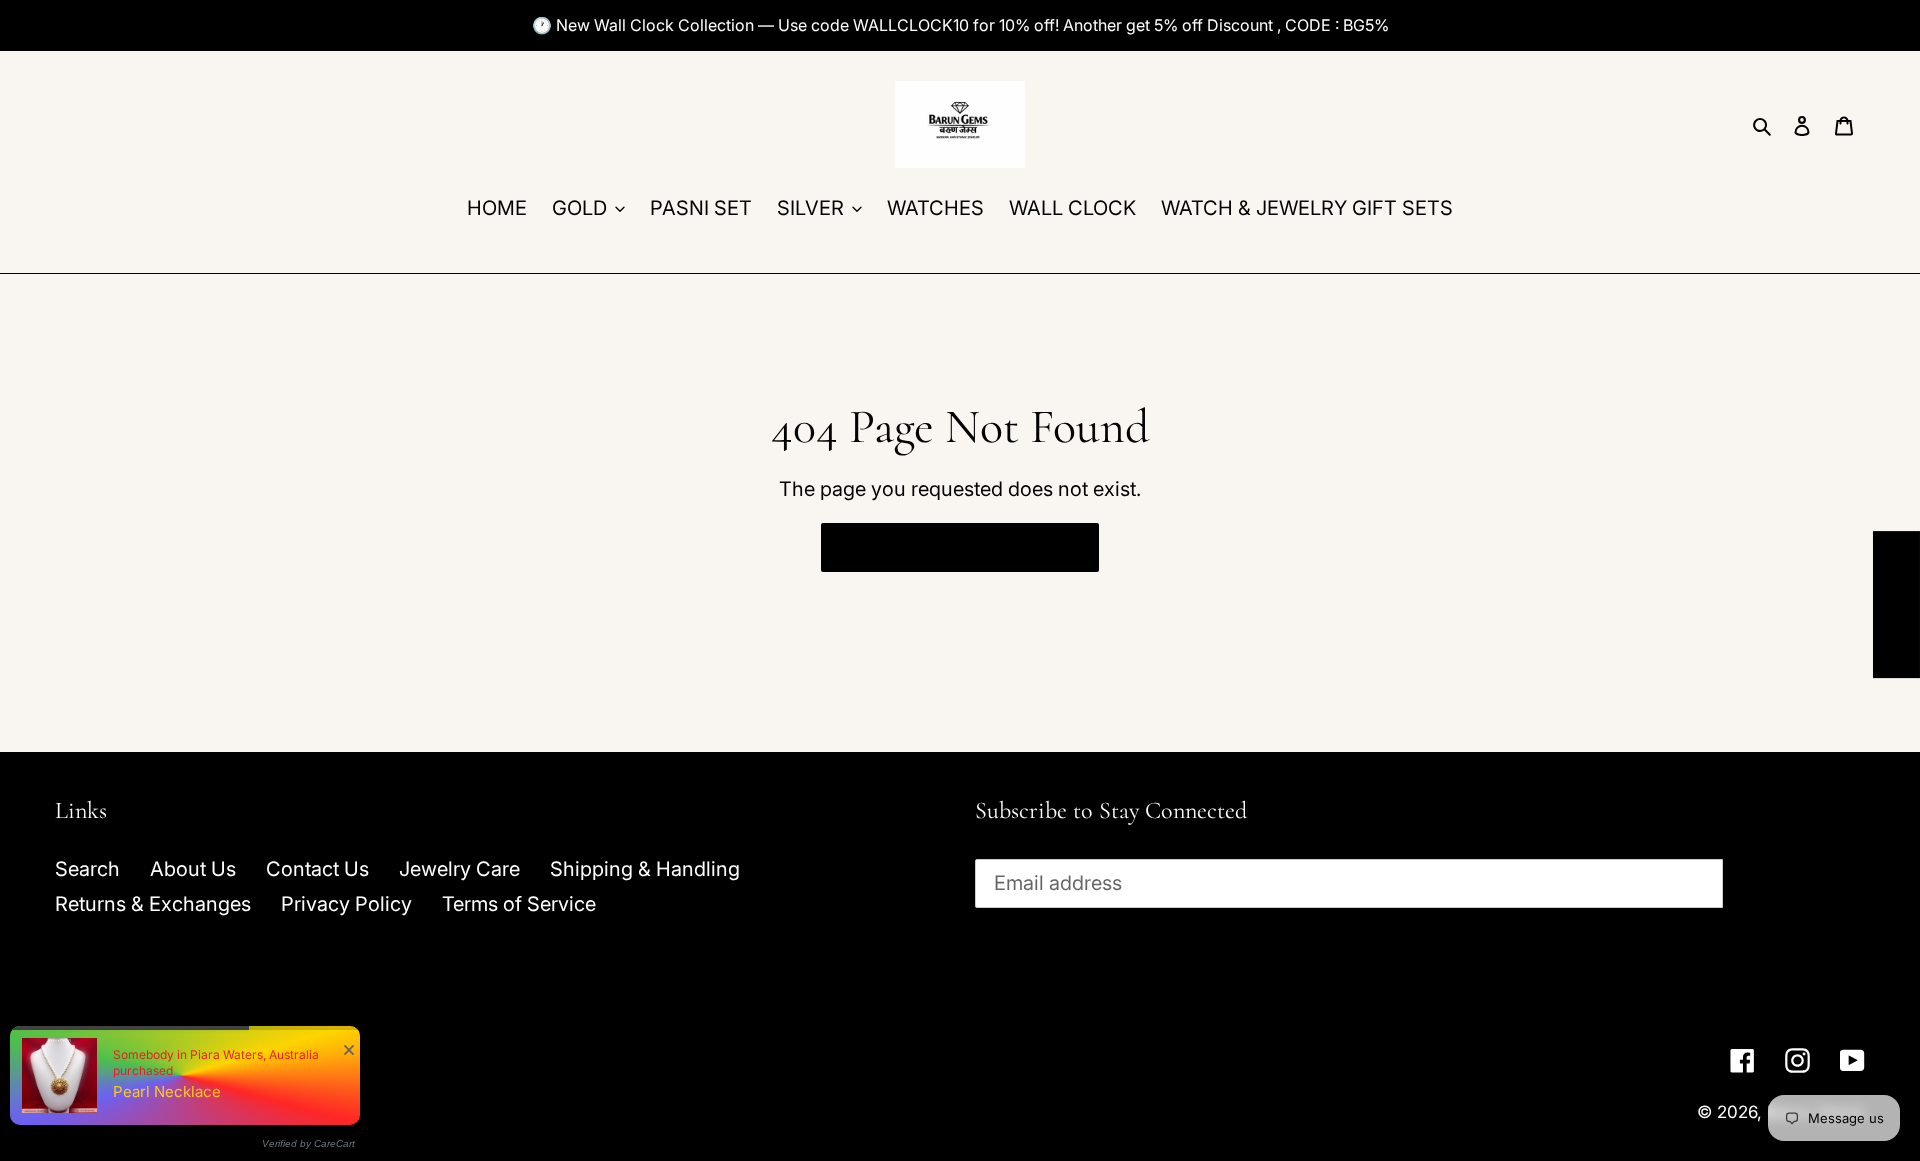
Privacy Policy (346, 904)
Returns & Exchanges (153, 904)
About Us (193, 869)
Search (87, 869)
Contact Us (317, 869)
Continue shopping (944, 547)
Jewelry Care (459, 869)
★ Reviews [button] (1897, 604)
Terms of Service (519, 904)
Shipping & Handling (645, 869)
